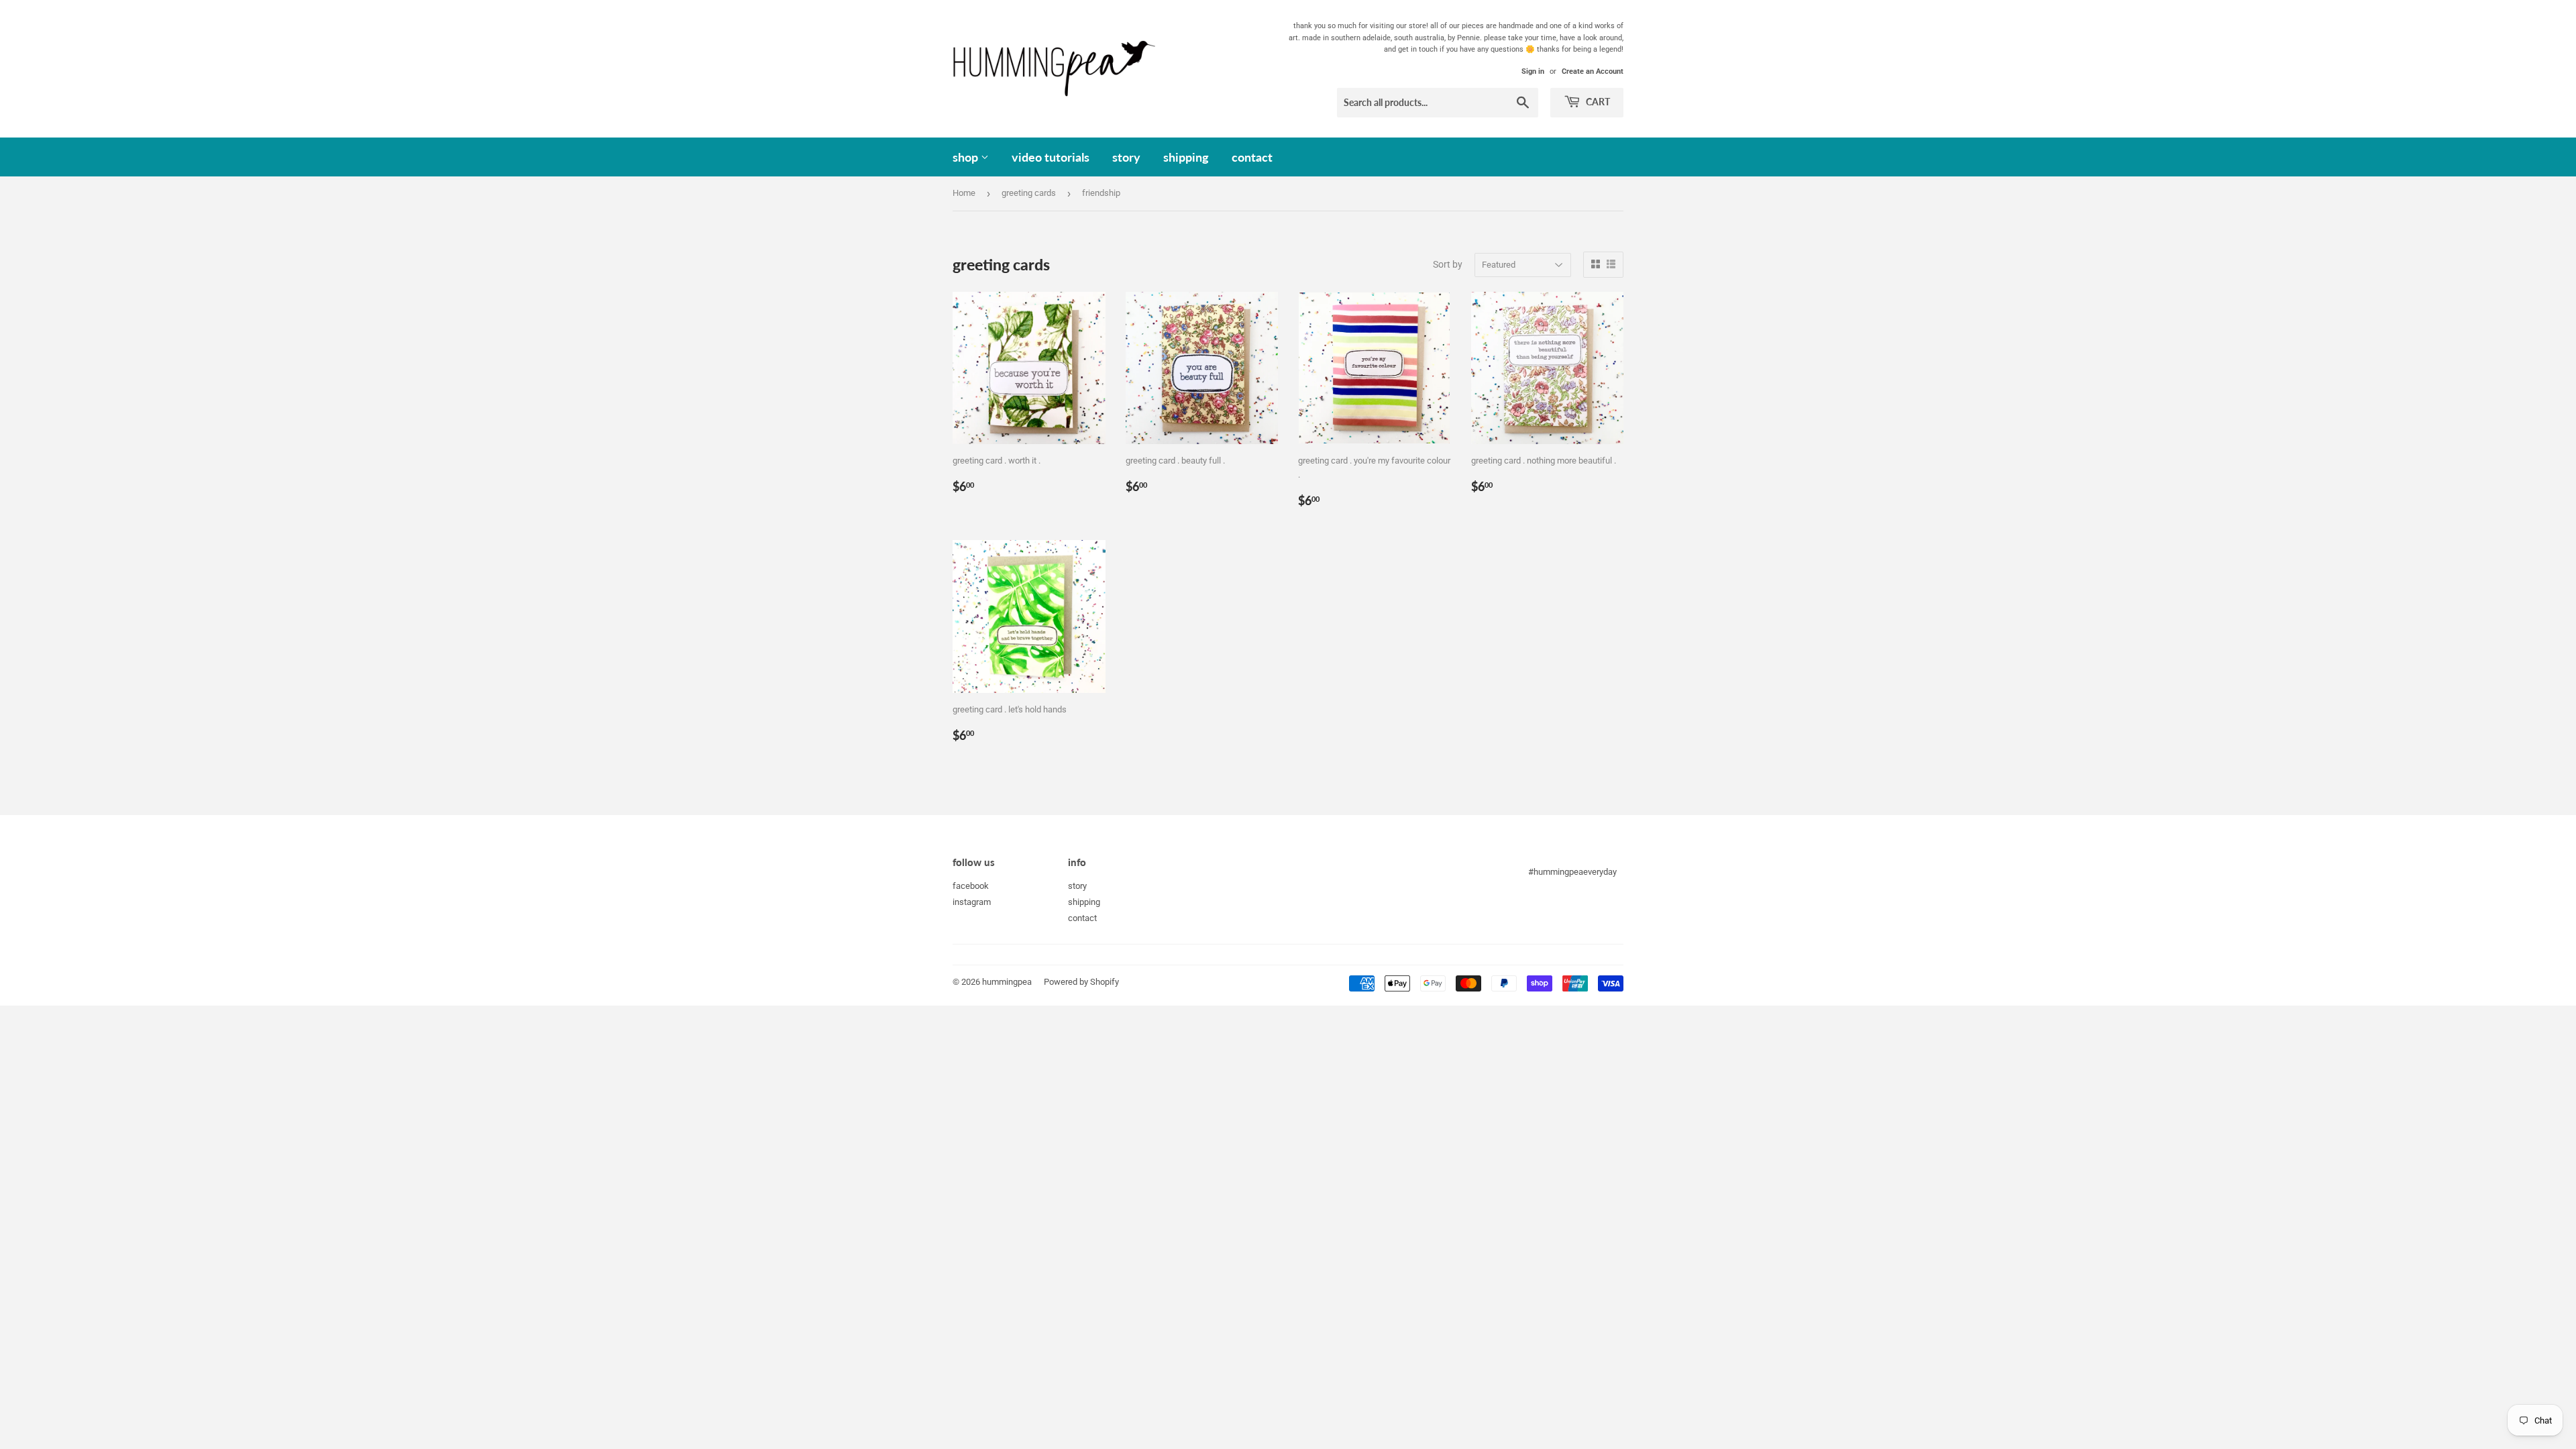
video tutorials (1051, 157)
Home (964, 193)
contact (1252, 157)
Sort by (1448, 264)
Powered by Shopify (1081, 982)
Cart (1597, 102)
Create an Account (1593, 71)
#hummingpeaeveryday (1572, 872)
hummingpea (1007, 982)
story (1126, 157)
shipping (1186, 157)
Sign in (1533, 71)
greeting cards (1029, 193)
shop (967, 157)
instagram (972, 902)
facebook (971, 886)
